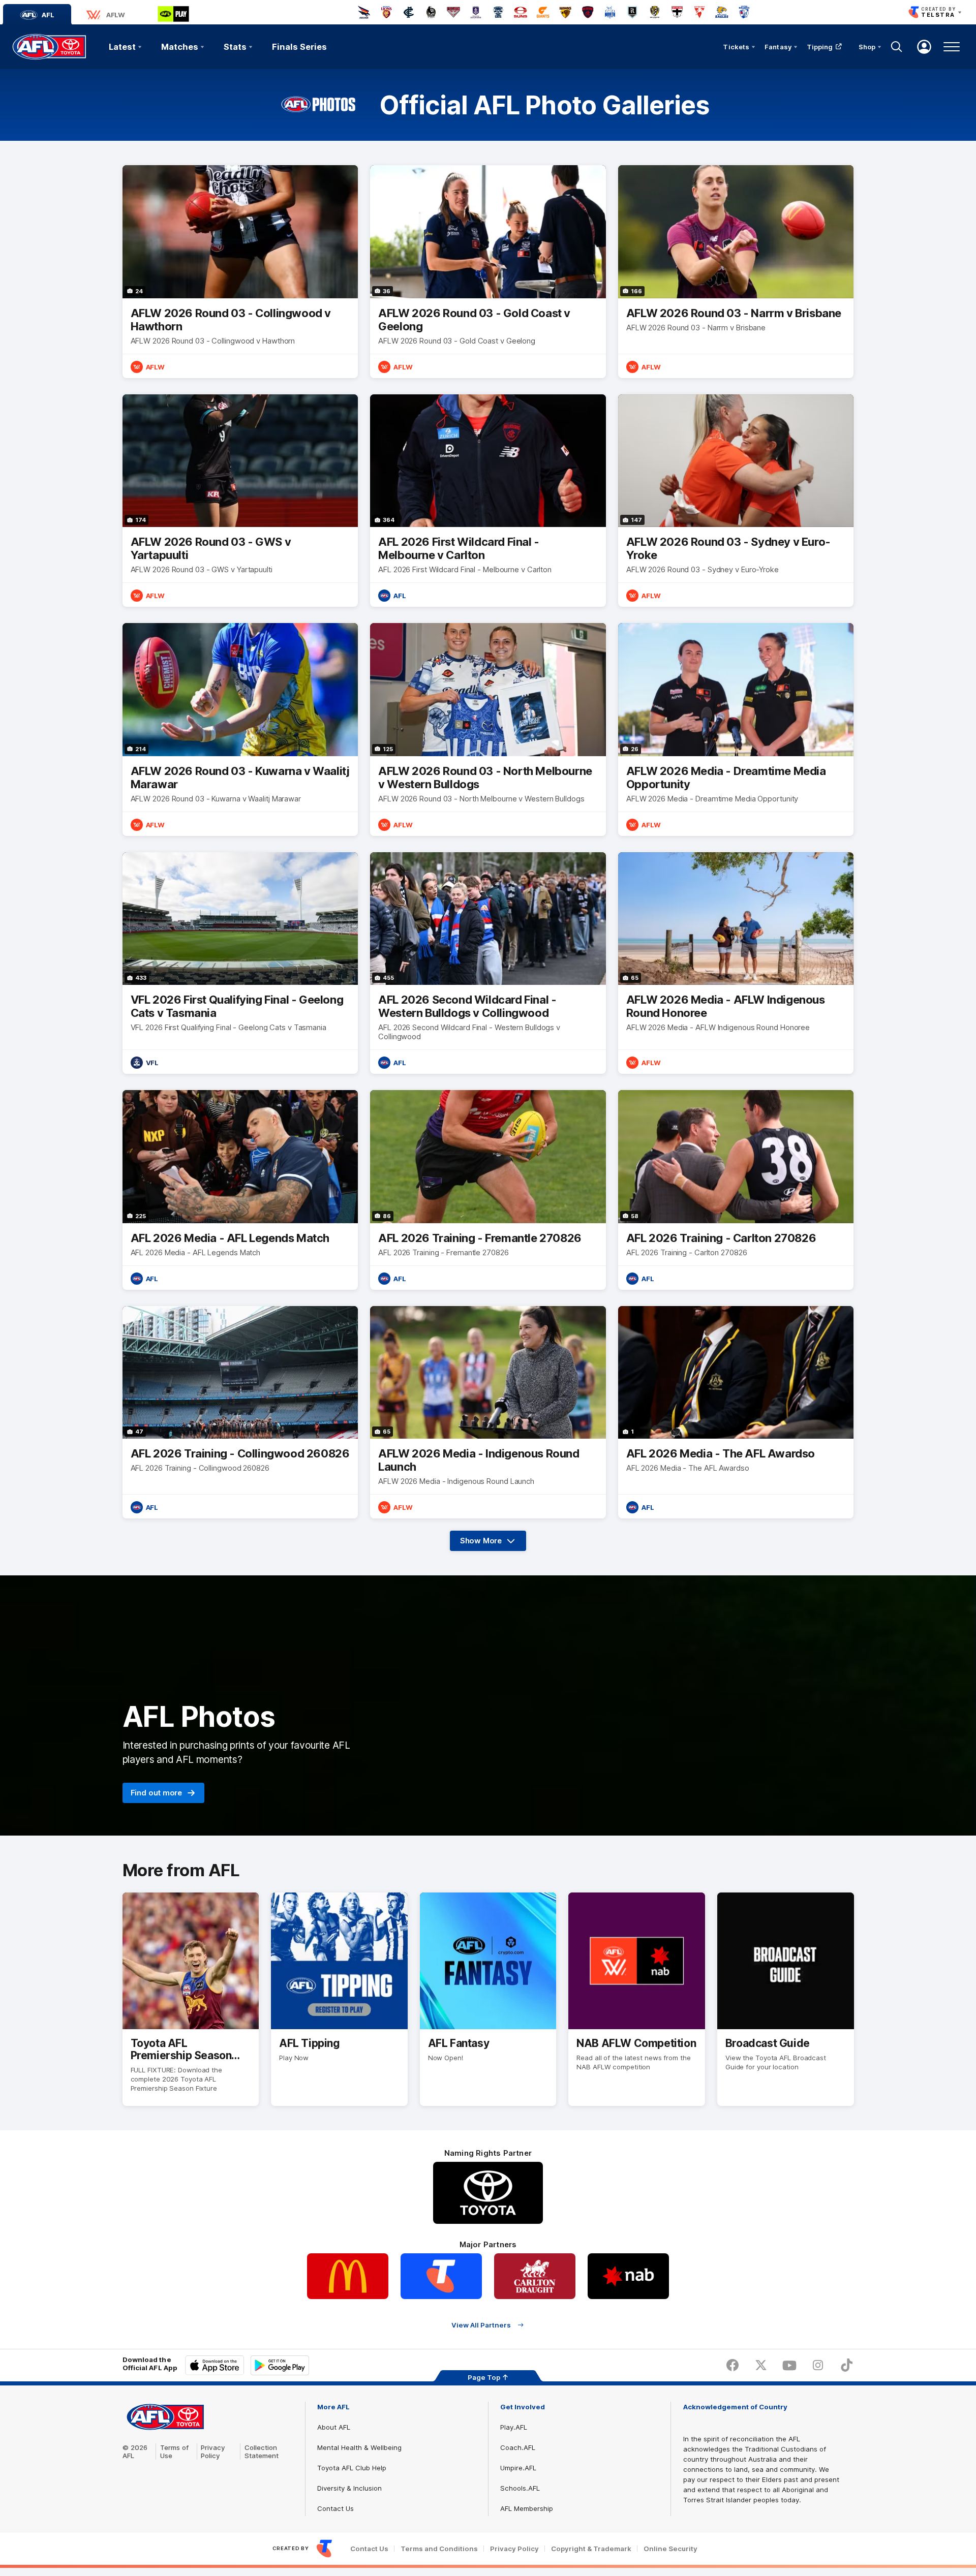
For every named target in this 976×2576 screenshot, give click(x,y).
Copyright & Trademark (591, 2549)
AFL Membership (527, 2508)
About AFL (334, 2427)
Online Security (670, 2549)
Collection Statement (262, 2451)
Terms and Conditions (439, 2549)
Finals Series (299, 47)
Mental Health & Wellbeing (359, 2447)
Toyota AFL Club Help (352, 2468)
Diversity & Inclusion (349, 2488)
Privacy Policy (213, 2451)
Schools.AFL (520, 2488)
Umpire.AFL (518, 2468)
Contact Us (335, 2508)
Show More (493, 1543)
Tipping (820, 47)
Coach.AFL (518, 2447)
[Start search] (897, 47)
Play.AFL (514, 2427)
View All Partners (481, 2325)
